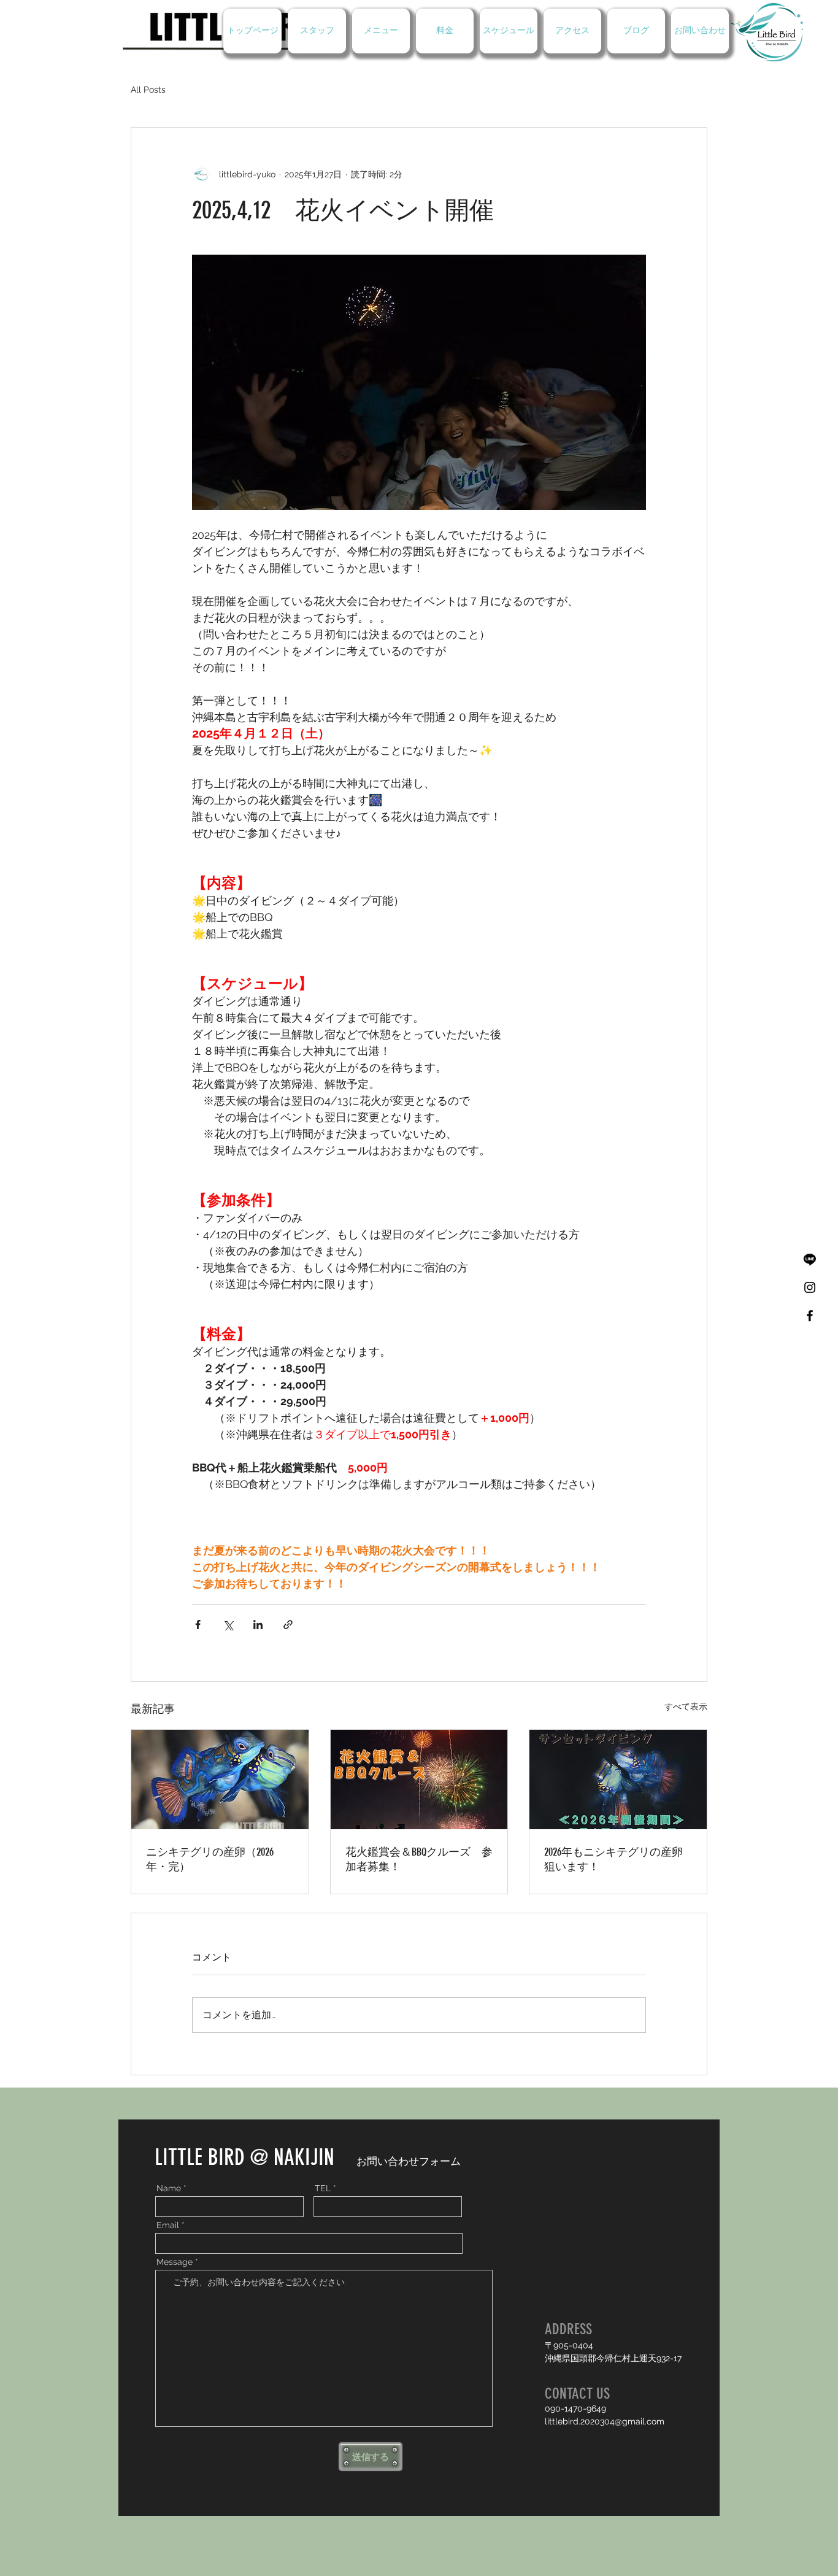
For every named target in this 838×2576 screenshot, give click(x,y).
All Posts (148, 90)
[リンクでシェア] (288, 1625)
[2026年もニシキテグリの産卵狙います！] (618, 1780)
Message (175, 2262)
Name (169, 2188)
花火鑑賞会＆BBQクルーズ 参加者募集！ (419, 1859)
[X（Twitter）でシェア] (228, 1625)
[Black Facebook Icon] (810, 1316)
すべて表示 (686, 1706)
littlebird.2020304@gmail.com (605, 2421)
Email (168, 2225)
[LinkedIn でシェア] (258, 1625)
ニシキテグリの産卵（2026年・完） (210, 1859)
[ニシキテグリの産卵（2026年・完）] (220, 1780)
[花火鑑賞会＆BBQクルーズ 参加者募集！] (419, 1780)
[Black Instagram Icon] (810, 1287)
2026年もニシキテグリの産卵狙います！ (613, 1859)
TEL (323, 2188)
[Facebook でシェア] (198, 1625)
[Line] (810, 1259)
